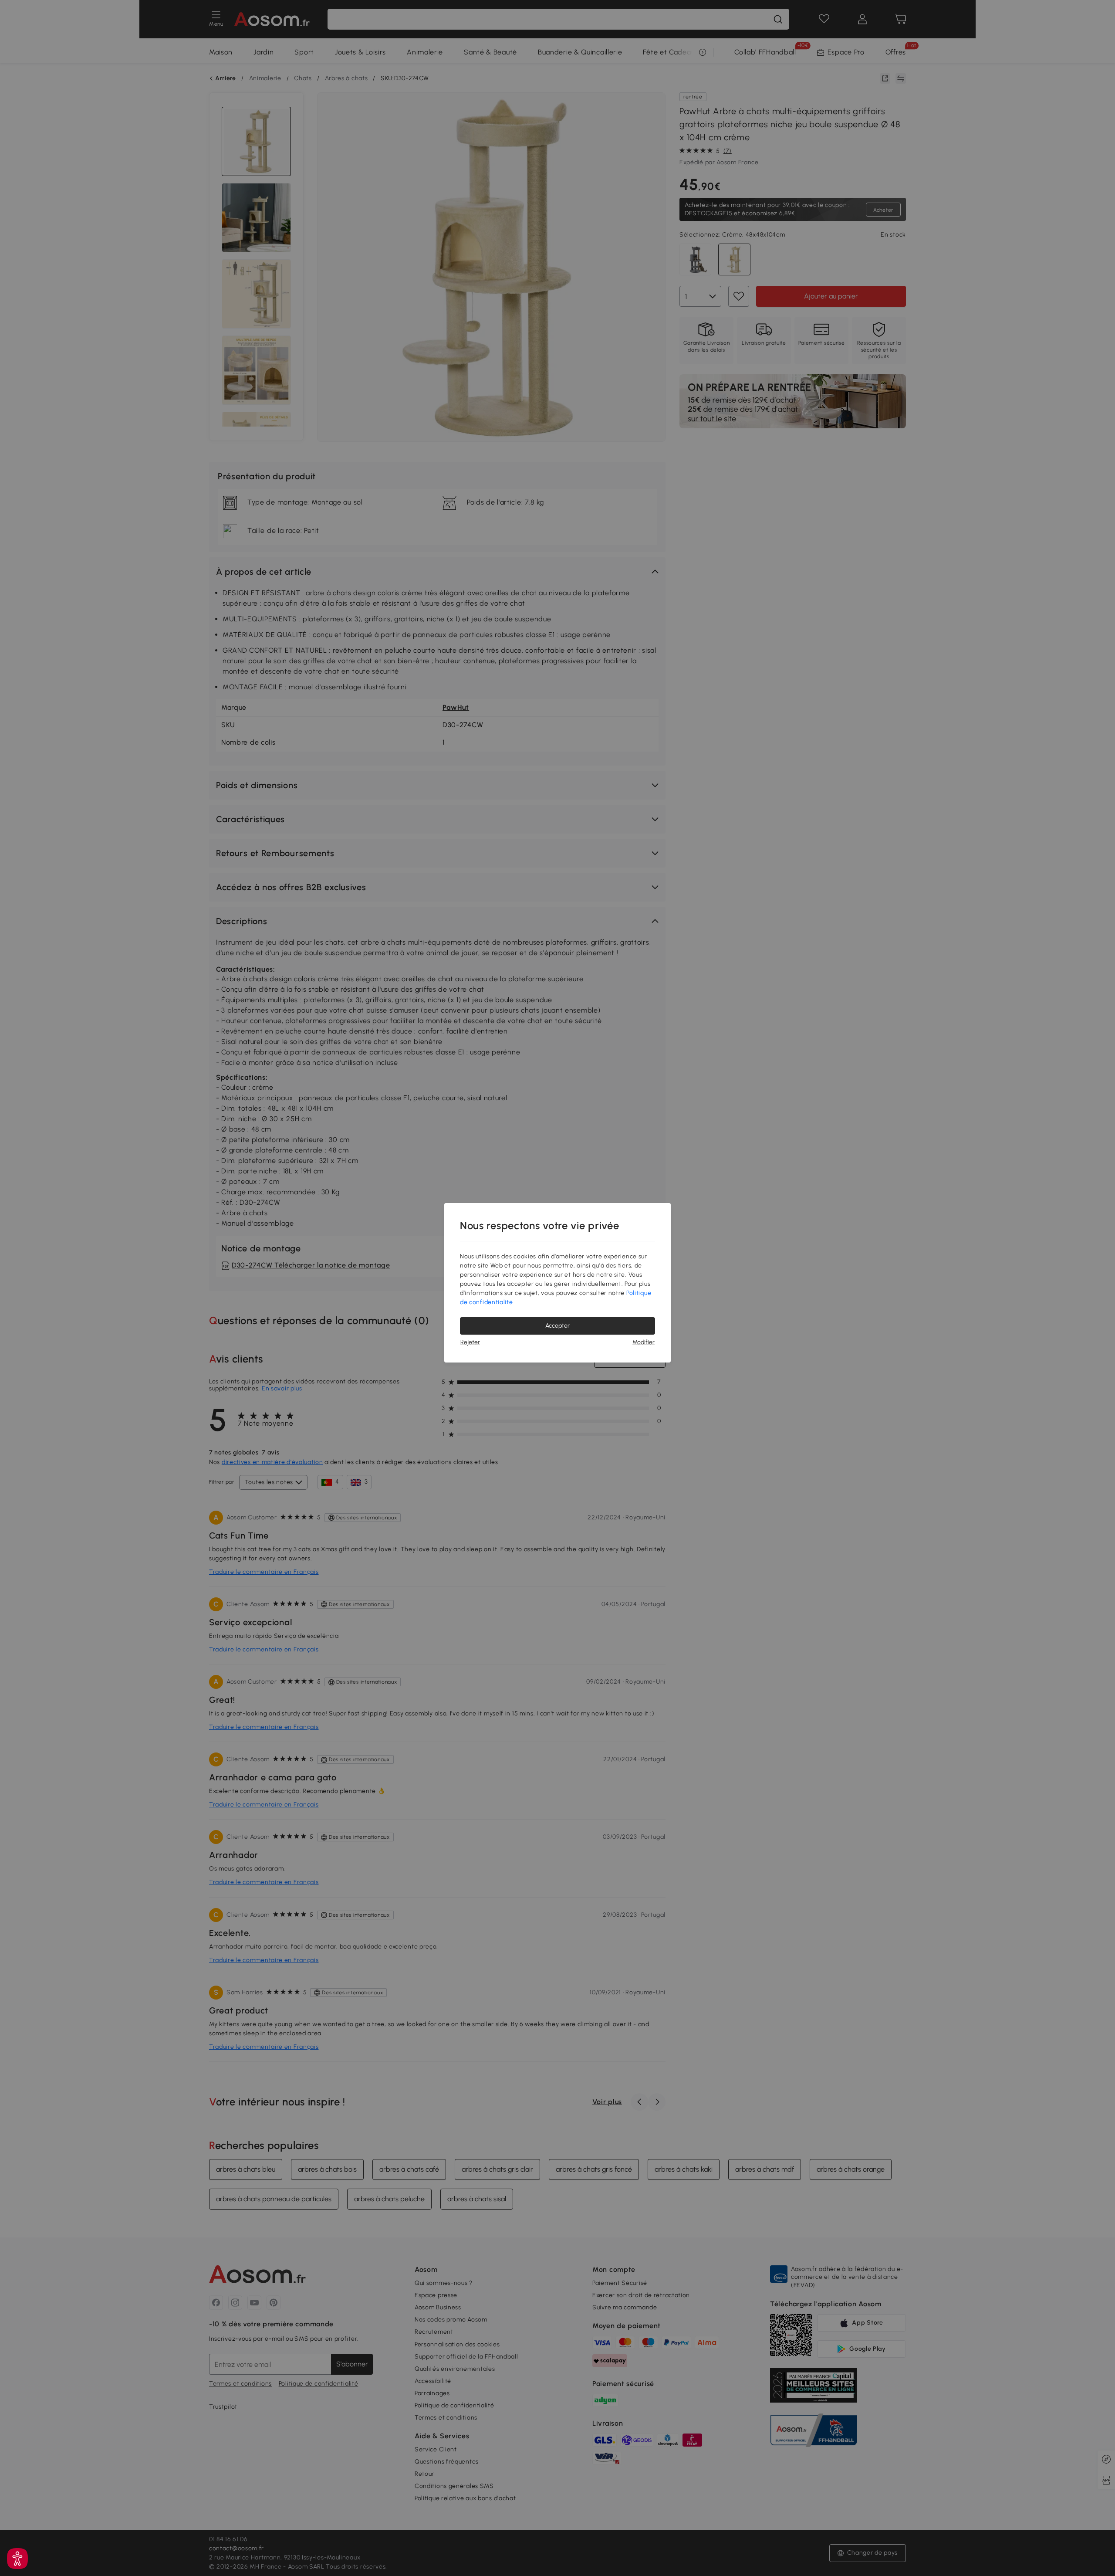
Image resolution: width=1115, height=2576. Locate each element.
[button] (17, 2559)
